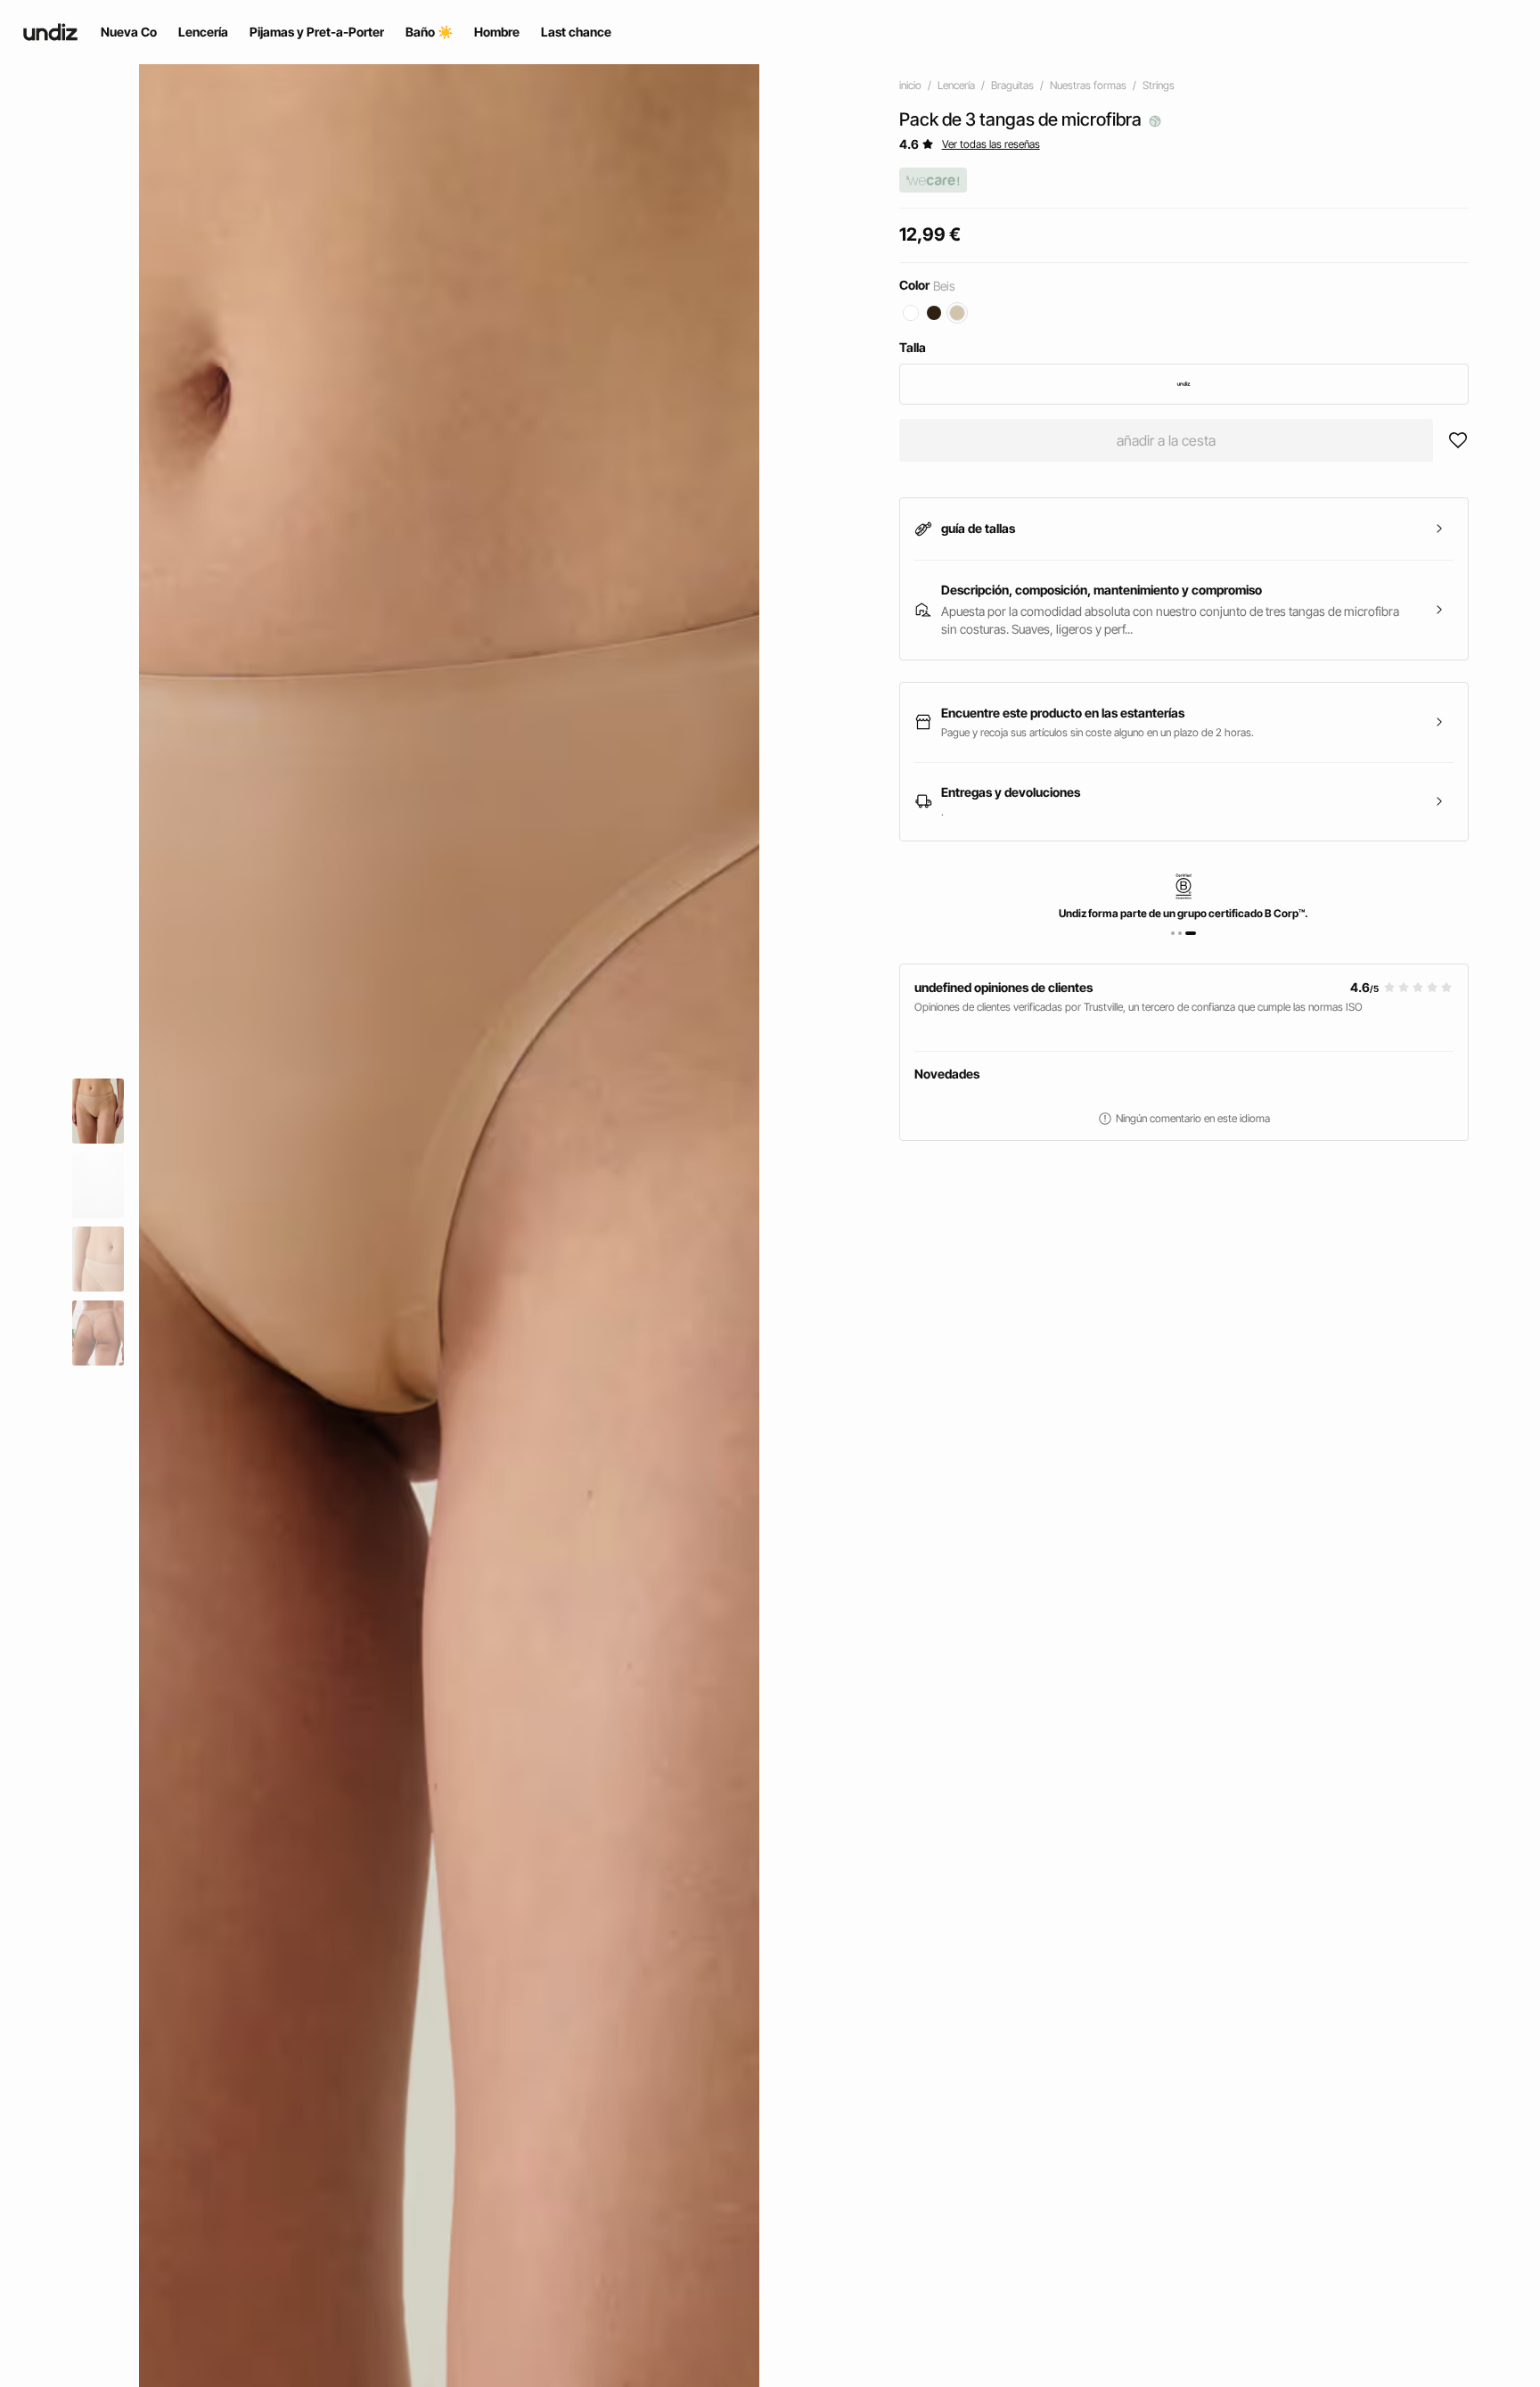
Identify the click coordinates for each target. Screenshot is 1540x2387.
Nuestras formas (1088, 85)
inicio (910, 85)
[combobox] (1184, 384)
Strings (1159, 85)
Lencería (956, 85)
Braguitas (1012, 85)
